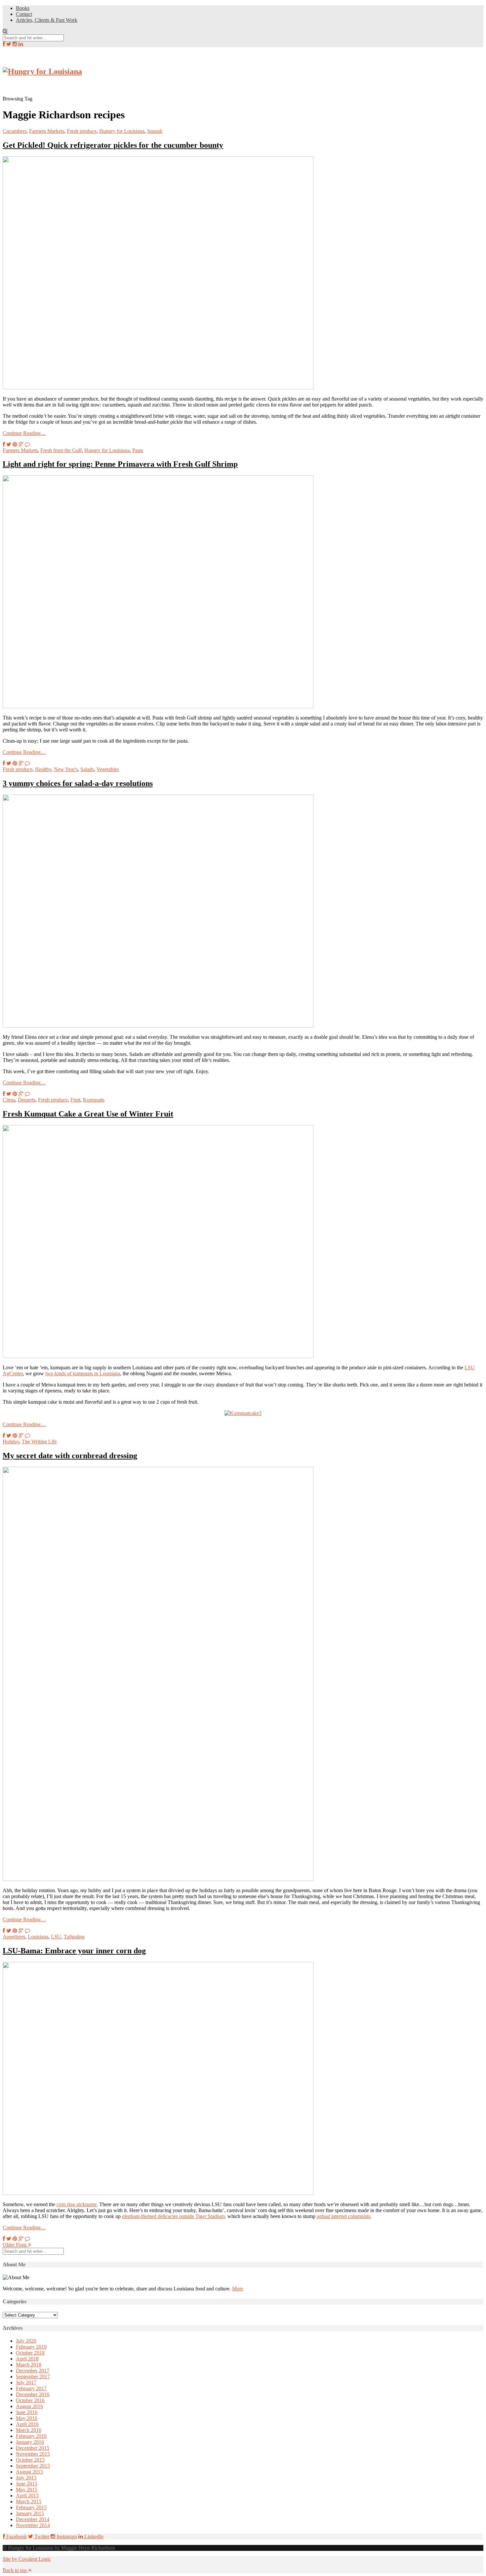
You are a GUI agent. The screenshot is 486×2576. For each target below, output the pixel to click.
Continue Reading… (24, 433)
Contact (24, 14)
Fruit (75, 1100)
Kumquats (94, 1100)
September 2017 (33, 2377)
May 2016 (27, 2418)
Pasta (138, 450)
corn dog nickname (77, 2204)
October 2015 (30, 2460)
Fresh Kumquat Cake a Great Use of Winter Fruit (88, 1114)
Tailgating (74, 1937)
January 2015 (30, 2513)
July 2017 (26, 2382)
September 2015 (33, 2466)
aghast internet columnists (344, 2216)
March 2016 (29, 2430)
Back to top (15, 2570)
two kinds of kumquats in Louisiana (83, 1373)
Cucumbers (15, 131)
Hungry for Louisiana (122, 131)
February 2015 (31, 2507)
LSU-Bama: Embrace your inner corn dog (74, 1951)
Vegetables (108, 769)
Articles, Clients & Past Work (47, 20)
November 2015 (33, 2454)
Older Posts (15, 2245)
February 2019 (31, 2347)
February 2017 (31, 2388)
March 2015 (29, 2501)
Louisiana (38, 1937)
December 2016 (33, 2394)
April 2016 (27, 2424)
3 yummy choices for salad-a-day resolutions (78, 783)
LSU (56, 1937)
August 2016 (29, 2406)
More (238, 2289)
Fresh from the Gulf (61, 450)
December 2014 (33, 2519)
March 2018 (29, 2365)
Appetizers (14, 1937)
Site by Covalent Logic (27, 2559)
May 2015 (27, 2490)
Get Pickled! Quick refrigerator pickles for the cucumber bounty (113, 145)
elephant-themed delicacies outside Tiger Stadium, (174, 2216)
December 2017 (33, 2371)
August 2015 (29, 2472)
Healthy (43, 769)
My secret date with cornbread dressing (70, 1456)
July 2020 (26, 2341)
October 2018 (30, 2353)
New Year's (66, 769)
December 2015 (33, 2448)
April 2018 (27, 2359)
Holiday (11, 1442)
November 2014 (33, 2525)
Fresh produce (82, 131)
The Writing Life (39, 1442)
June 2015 (27, 2484)
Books (23, 8)
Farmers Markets (47, 131)
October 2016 (30, 2400)
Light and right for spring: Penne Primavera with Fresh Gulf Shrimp (120, 464)
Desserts (27, 1100)
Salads (87, 769)
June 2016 (27, 2412)
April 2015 (27, 2496)
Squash (155, 131)
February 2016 (31, 2436)
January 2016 (30, 2442)
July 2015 (26, 2478)
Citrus (9, 1100)
